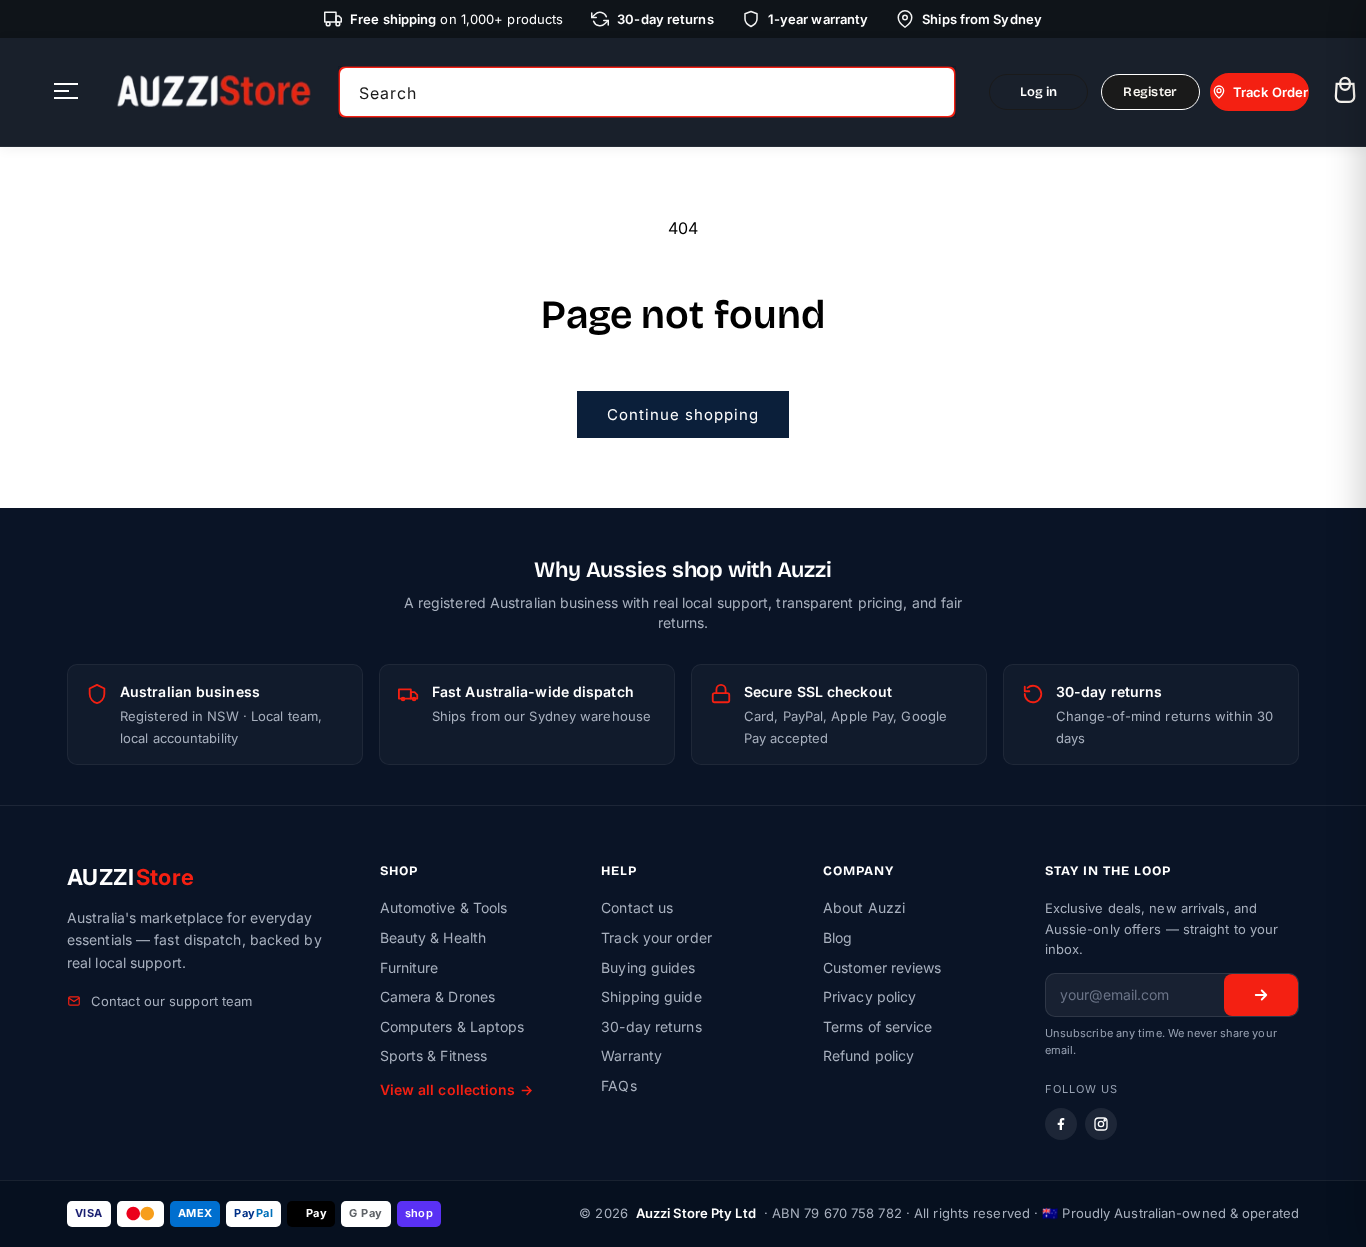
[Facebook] (1061, 1124)
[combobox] (647, 92)
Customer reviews (882, 967)
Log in (1039, 92)
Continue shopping (683, 414)
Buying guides (648, 967)
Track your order (656, 937)
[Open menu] (66, 92)
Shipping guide (651, 996)
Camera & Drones (438, 996)
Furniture (409, 967)
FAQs (618, 1085)
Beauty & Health (433, 937)
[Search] (933, 92)
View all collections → (456, 1089)
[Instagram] (1101, 1124)
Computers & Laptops (452, 1026)
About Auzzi (864, 907)
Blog (837, 937)
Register (1150, 92)
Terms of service (878, 1026)
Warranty (631, 1055)
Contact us (637, 907)
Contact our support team (171, 1001)
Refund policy (868, 1055)
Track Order (1270, 92)
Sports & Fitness (434, 1055)
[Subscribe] (1261, 995)
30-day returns (651, 1026)
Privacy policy (869, 996)
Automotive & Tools (444, 907)
